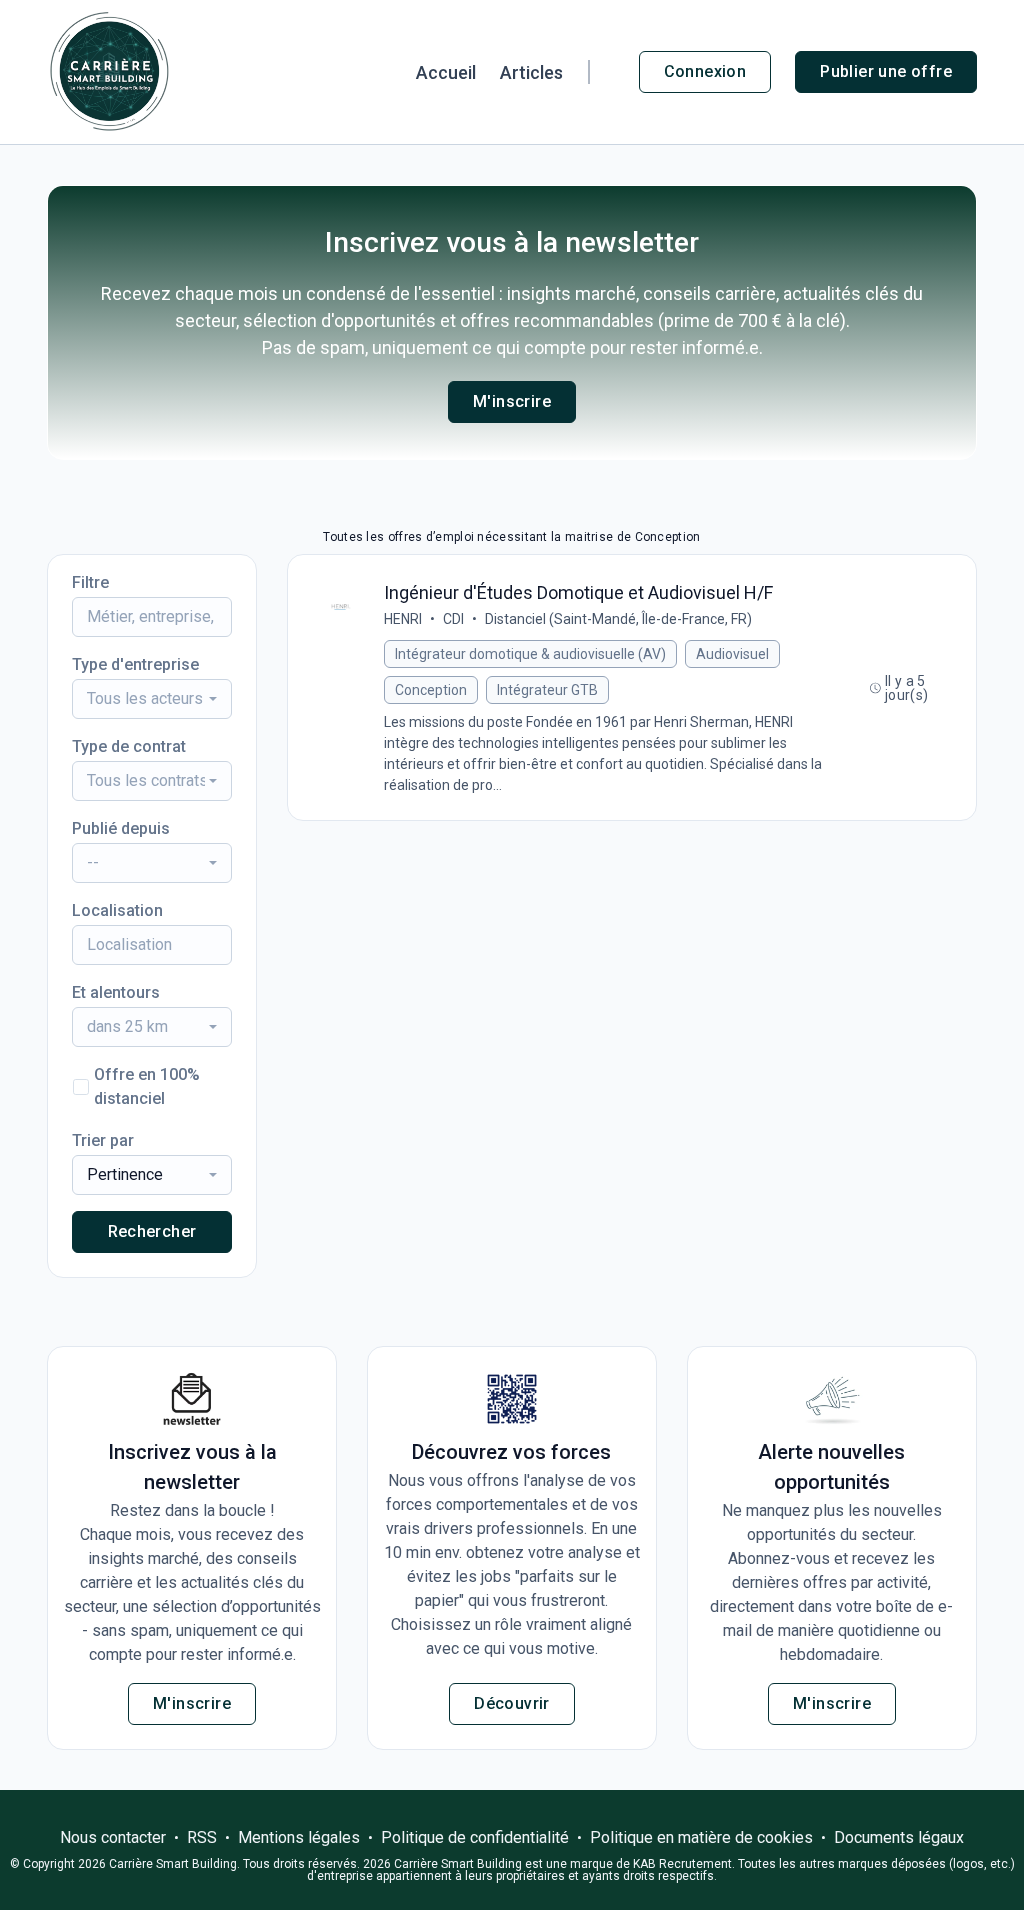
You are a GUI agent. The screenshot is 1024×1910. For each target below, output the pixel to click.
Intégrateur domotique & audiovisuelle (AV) (530, 654)
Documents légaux (899, 1837)
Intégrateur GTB (547, 690)
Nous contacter (113, 1837)
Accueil (446, 72)
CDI (453, 619)
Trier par (103, 1140)
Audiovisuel (732, 654)
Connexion (705, 71)
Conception (431, 690)
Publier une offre (886, 71)
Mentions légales (299, 1837)
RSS (202, 1837)
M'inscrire (512, 401)
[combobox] (152, 699)
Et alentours (116, 992)
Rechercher (152, 1231)
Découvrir (512, 1703)
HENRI (403, 619)
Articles (531, 72)
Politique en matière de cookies (701, 1837)
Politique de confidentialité (475, 1837)
